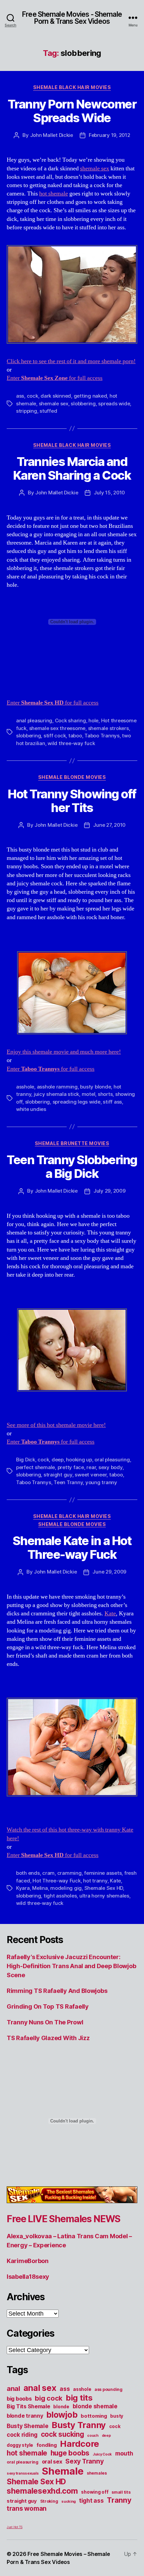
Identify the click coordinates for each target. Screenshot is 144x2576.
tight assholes (60, 1896)
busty (117, 2416)
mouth (124, 2453)
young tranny (101, 1482)
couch (93, 2436)
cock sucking (62, 2434)
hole (93, 720)
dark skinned (56, 396)
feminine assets (103, 1873)
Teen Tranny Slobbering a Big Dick (72, 1167)
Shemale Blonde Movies (72, 777)
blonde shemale (95, 2406)
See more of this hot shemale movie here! (56, 1425)
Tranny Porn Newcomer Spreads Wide (72, 111)
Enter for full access (55, 378)
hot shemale (54, 194)
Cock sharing (70, 720)
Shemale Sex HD (104, 1888)
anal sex (40, 2388)
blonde (61, 2407)
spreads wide (114, 404)
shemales (97, 2473)
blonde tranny (25, 2416)
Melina (40, 1888)
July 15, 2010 (109, 493)
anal (13, 2389)
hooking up (79, 1460)
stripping (27, 411)
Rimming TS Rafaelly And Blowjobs (57, 1991)
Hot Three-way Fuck (56, 1881)
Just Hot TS (15, 2527)
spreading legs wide (77, 1102)
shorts (105, 1094)
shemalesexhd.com (42, 2491)
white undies (31, 1109)
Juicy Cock (102, 2454)
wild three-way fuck (71, 743)
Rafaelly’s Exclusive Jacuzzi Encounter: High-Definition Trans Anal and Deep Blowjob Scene (71, 1966)
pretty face (71, 1467)
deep (58, 1460)
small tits (121, 2492)
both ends (28, 1873)
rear (91, 1467)
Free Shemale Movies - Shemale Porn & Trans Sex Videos (72, 18)
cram (48, 1873)
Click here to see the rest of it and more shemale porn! (71, 361)
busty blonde (95, 1087)
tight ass (91, 2501)
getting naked (90, 396)
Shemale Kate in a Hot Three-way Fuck (72, 1548)
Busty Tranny (79, 2425)
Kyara (23, 1888)
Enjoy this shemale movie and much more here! (64, 1052)
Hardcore (80, 2444)
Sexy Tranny (84, 2461)
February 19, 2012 (110, 135)
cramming (69, 1873)
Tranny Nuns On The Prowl (45, 2022)
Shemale (63, 2471)
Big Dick (26, 1460)
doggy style (20, 2445)
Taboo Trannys (102, 736)
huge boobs (70, 2453)
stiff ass (112, 1102)
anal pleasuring (34, 720)
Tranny (119, 2500)
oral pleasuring (112, 1460)
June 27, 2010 (109, 825)
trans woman (27, 2508)
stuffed (48, 411)
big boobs (19, 2399)
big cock (49, 2398)
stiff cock (55, 736)
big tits (79, 2398)
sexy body (111, 1467)
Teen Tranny (68, 1482)
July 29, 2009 (110, 1191)
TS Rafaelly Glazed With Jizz (48, 2038)
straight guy (58, 1475)
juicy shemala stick (56, 1094)
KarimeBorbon (28, 2261)
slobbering (83, 404)
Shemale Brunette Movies (72, 1143)
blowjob (62, 2415)
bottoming (94, 2416)
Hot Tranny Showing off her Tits (72, 801)
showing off (95, 2492)
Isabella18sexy (28, 2277)
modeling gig (66, 1888)
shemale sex (95, 169)
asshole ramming (57, 1087)
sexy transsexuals (23, 2473)
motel (89, 1094)
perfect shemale (35, 1467)
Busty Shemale (28, 2426)
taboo (75, 736)
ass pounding (109, 2389)
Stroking (49, 2501)
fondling (47, 2445)
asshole (25, 1087)
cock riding (22, 2435)
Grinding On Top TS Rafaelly (48, 2006)
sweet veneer (91, 1475)
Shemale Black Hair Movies (72, 87)
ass (20, 396)
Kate (110, 1614)
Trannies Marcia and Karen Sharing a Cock (72, 468)
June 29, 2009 (109, 1572)
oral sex (52, 2462)
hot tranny (95, 1881)
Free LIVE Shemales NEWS (63, 2219)
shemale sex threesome (57, 728)
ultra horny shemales (104, 1896)
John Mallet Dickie (52, 135)
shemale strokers (109, 728)
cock (32, 396)
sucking (68, 2502)
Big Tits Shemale (28, 2406)
